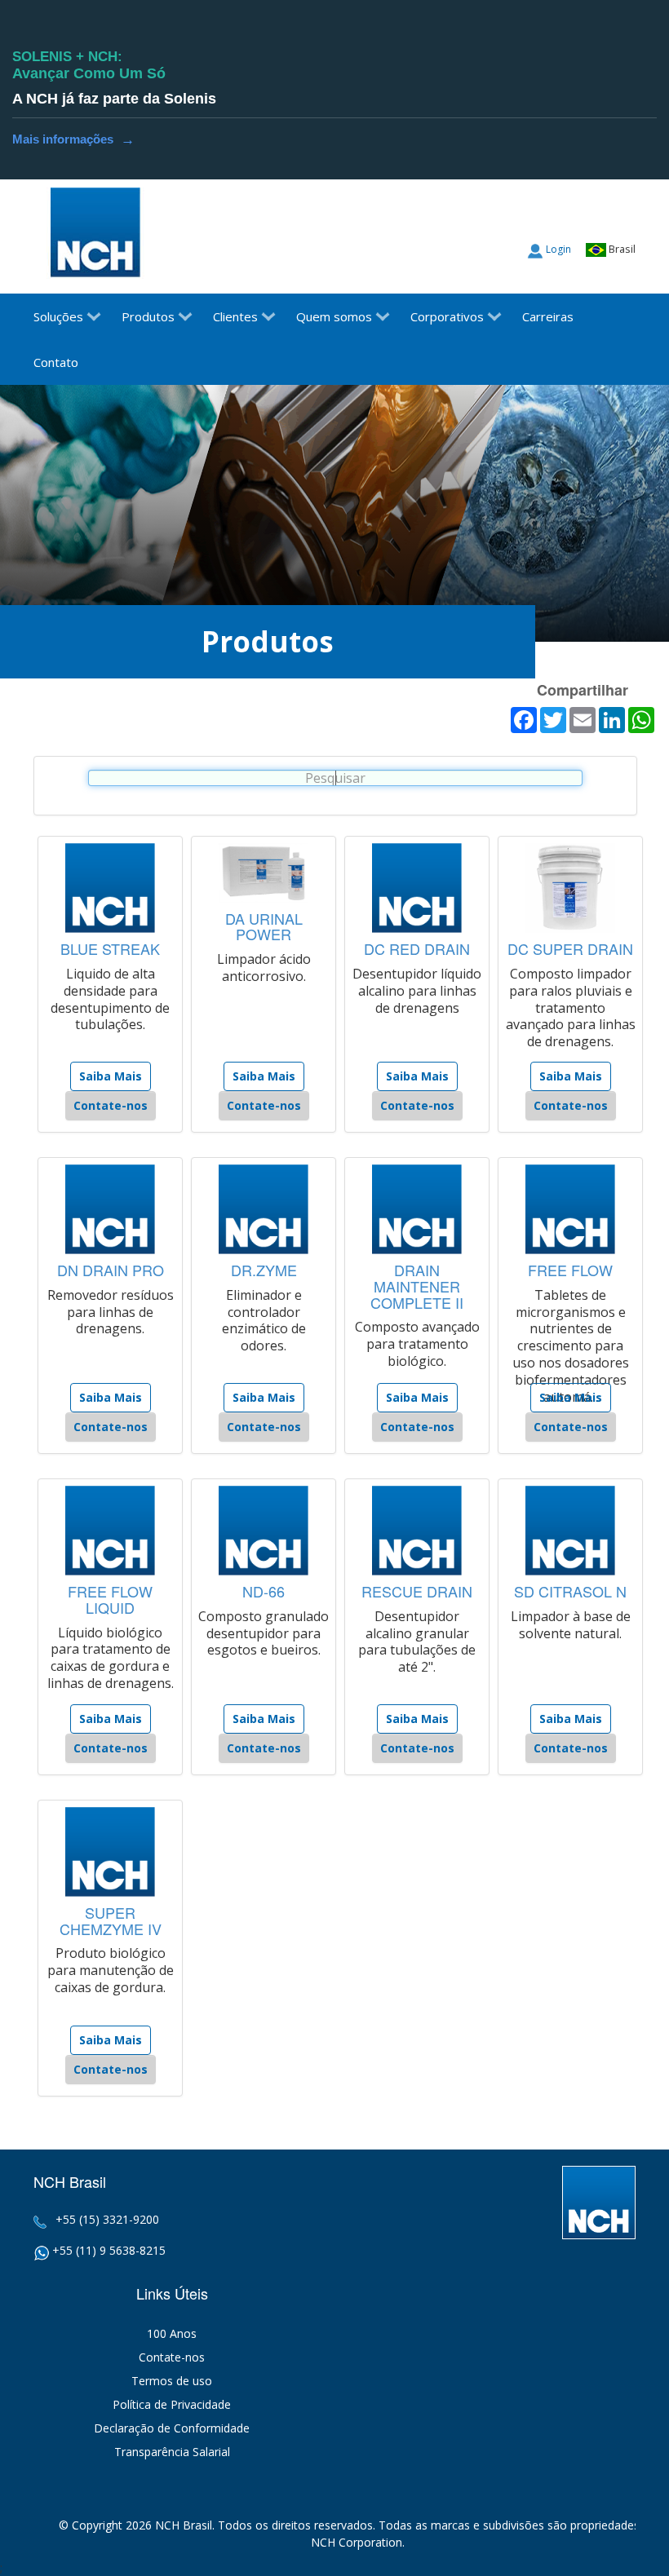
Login (558, 249)
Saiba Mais (111, 1076)
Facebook (623, 216)
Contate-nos (111, 1105)
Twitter (592, 216)
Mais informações (73, 135)
